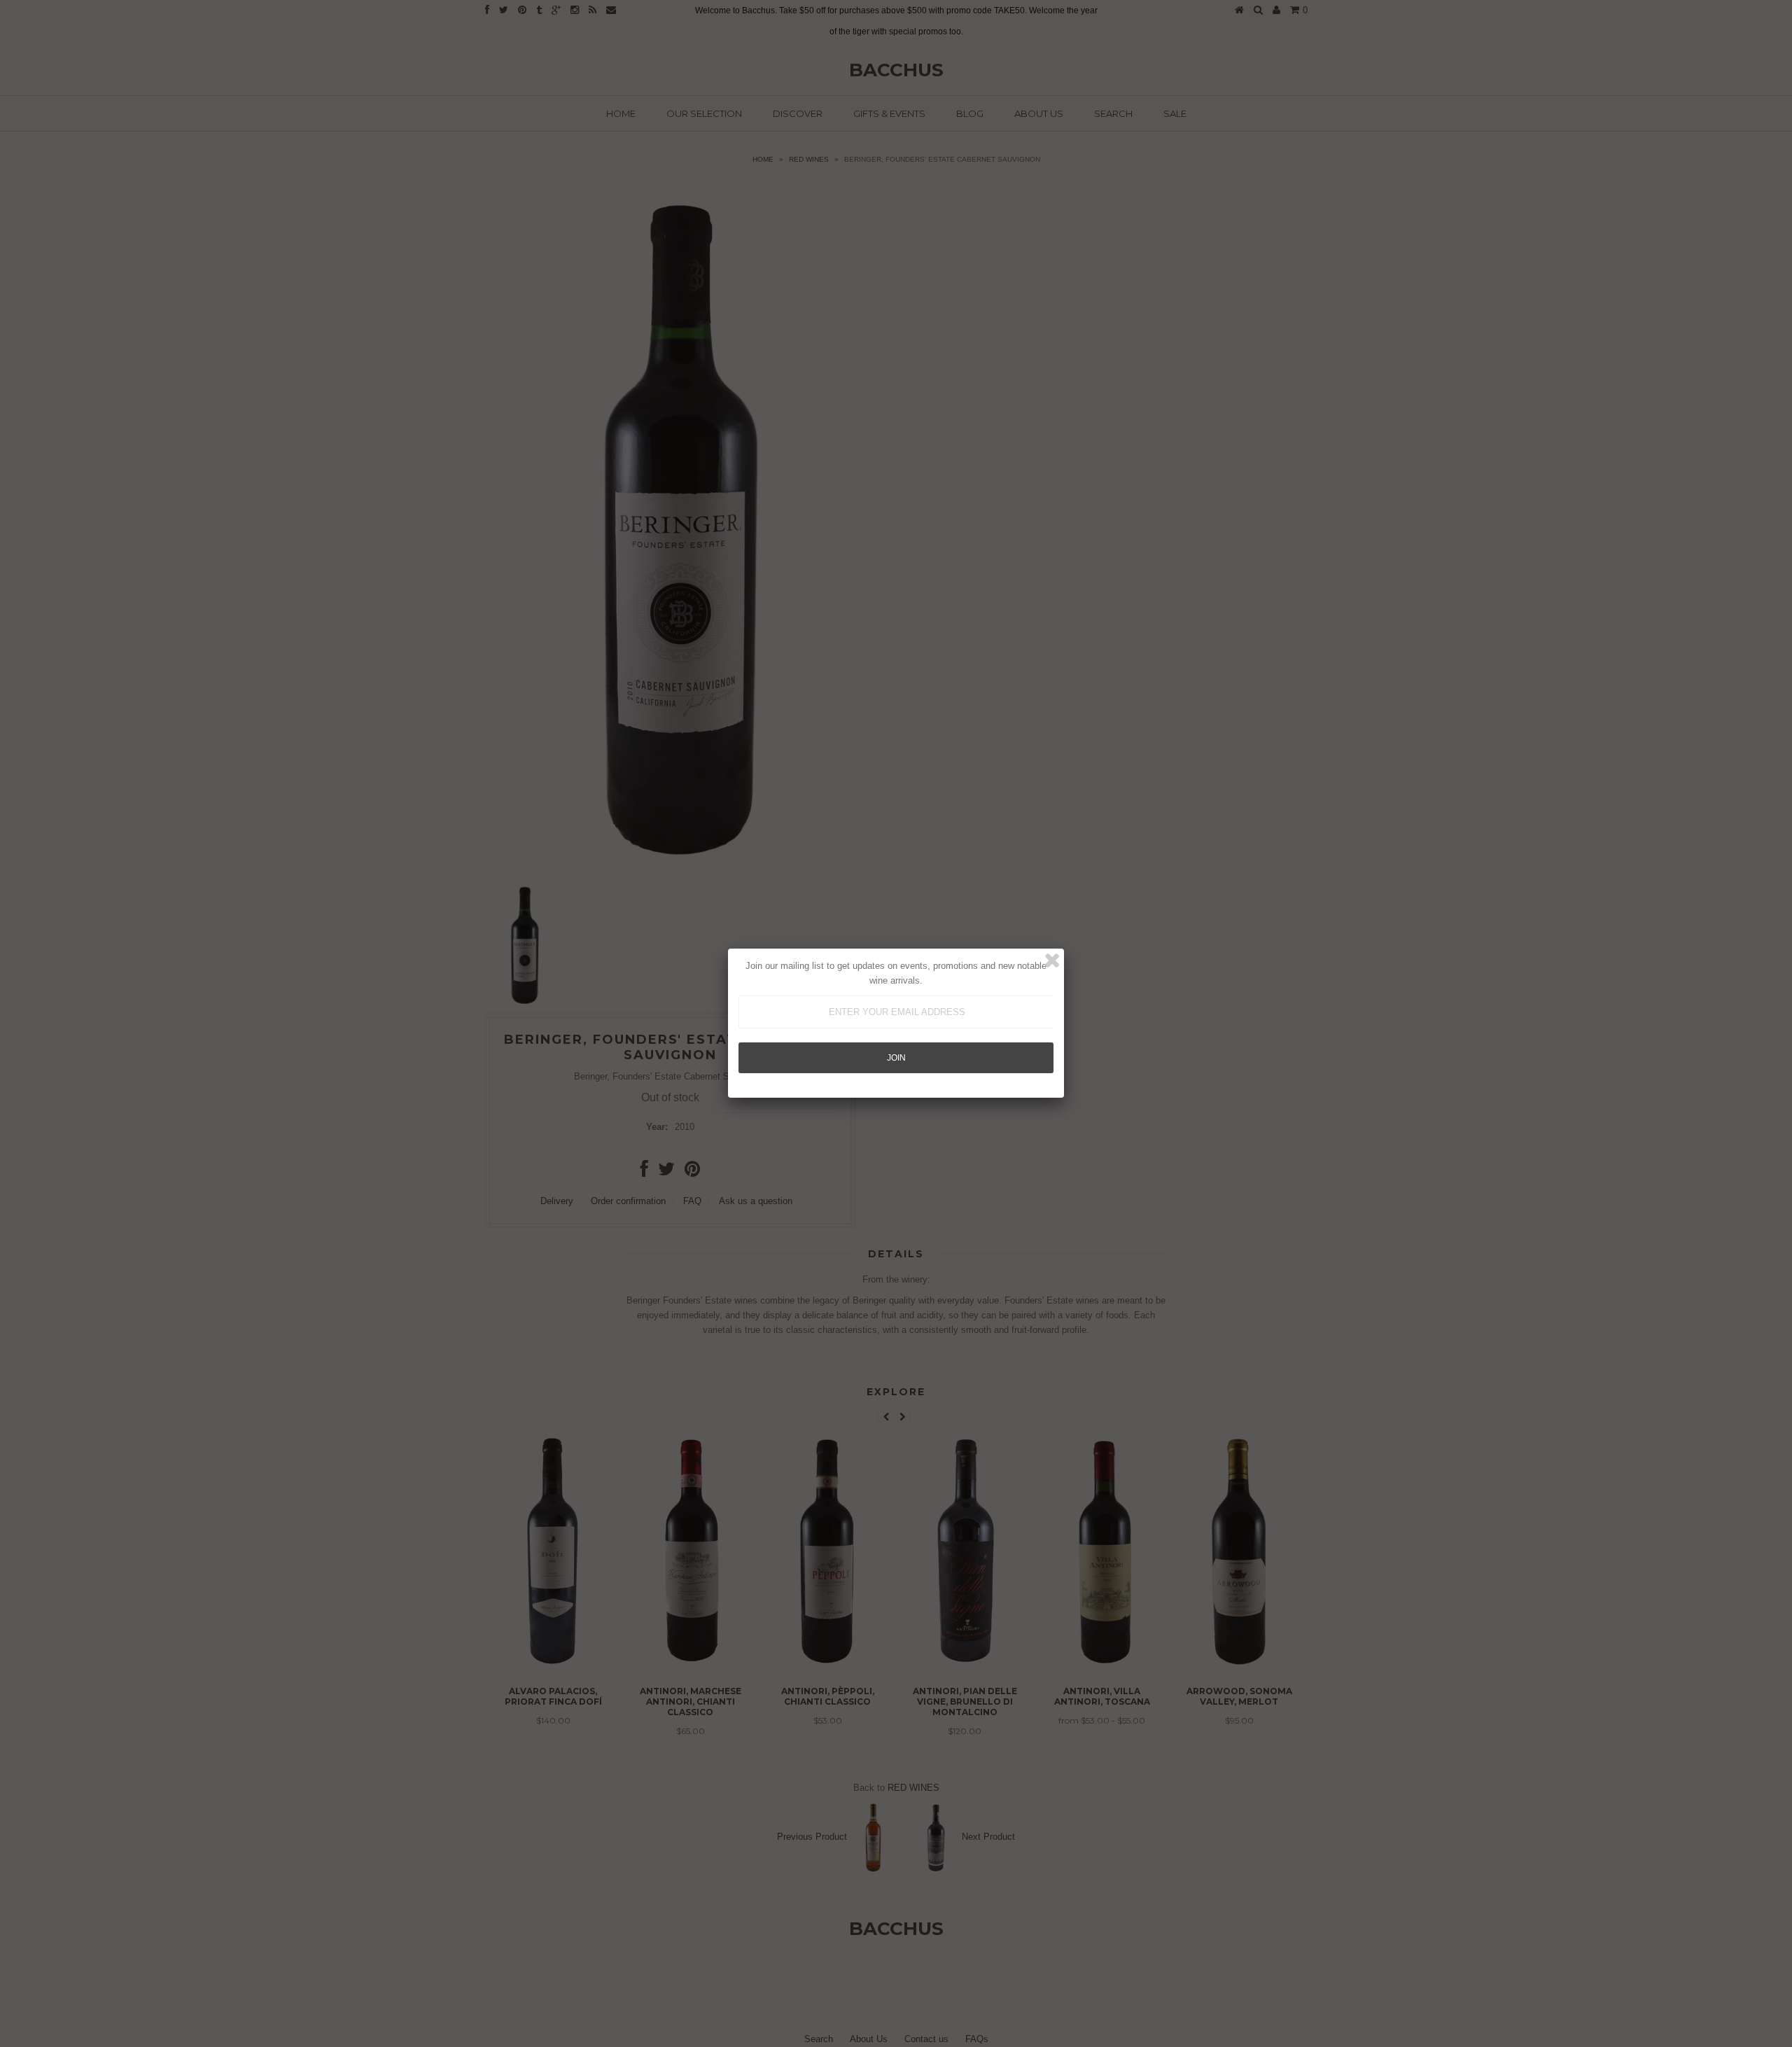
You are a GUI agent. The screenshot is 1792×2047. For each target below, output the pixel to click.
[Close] (1052, 960)
